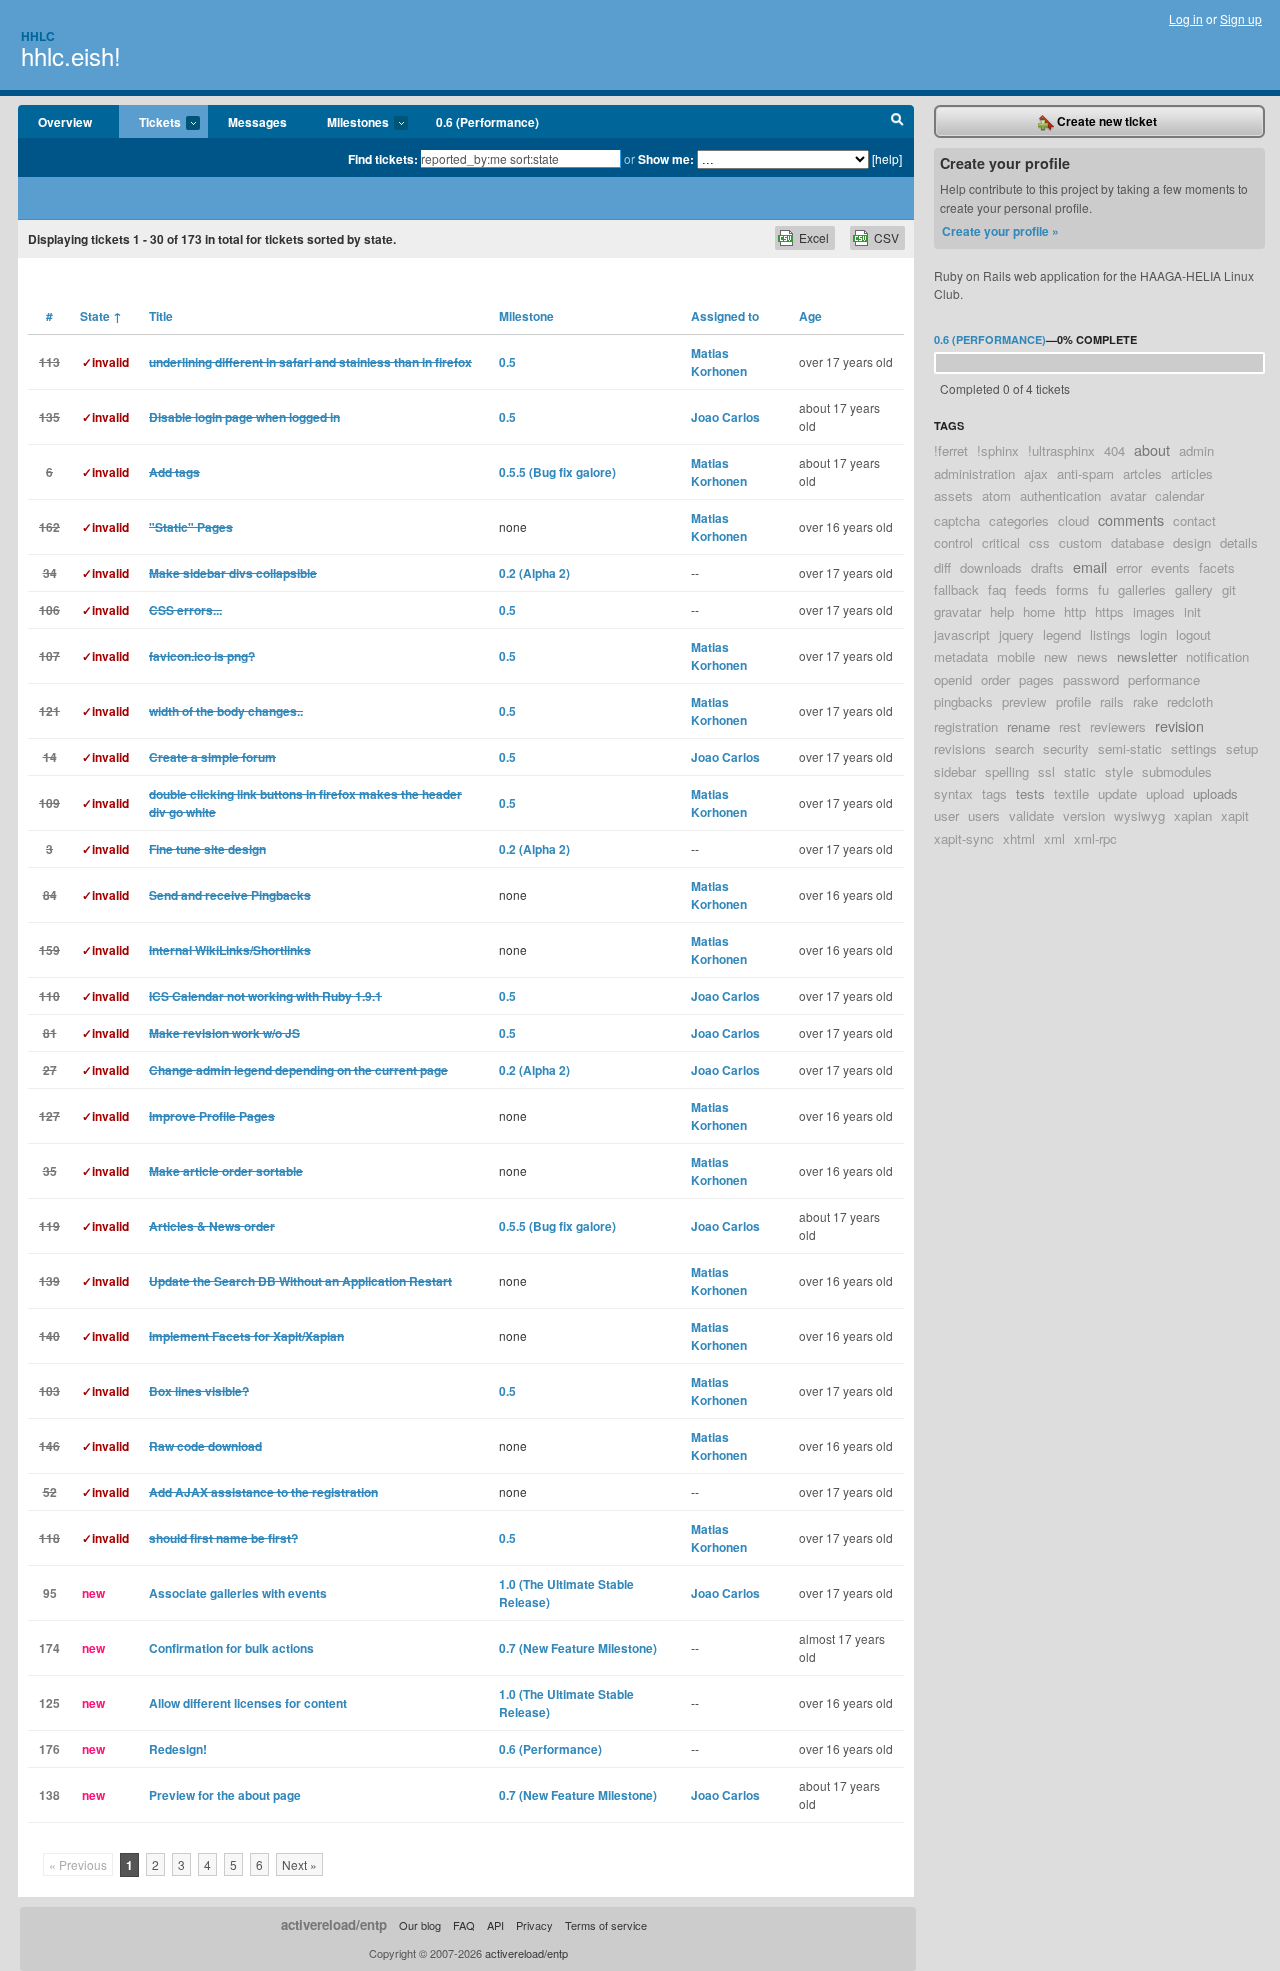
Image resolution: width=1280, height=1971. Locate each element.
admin (1196, 450)
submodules (1177, 771)
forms (1072, 589)
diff (942, 567)
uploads (1215, 793)
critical (1001, 542)
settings (1194, 748)
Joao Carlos (725, 417)
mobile (1016, 656)
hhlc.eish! (71, 55)
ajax (1036, 473)
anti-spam (1085, 473)
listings (1110, 634)
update (1117, 793)
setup (1242, 748)
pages (1036, 679)
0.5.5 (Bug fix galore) (557, 472)
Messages (257, 122)
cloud (1073, 520)
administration (974, 473)
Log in (1186, 18)
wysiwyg (1139, 815)
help (1002, 611)
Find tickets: (383, 159)
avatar (1128, 495)
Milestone (526, 316)
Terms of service (606, 1925)
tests (1030, 793)
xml (1054, 838)
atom (996, 495)
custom (1080, 542)
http (1075, 611)
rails (1112, 701)
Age (810, 316)
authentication (1060, 495)
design (1192, 542)
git (1229, 589)
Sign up (1241, 18)
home (1039, 611)
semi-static (1130, 748)
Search (897, 122)
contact (1194, 520)
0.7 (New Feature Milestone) (578, 1648)
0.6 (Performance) (487, 122)
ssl (1046, 771)
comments (1131, 519)
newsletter (1147, 656)
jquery (1016, 634)
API (495, 1925)
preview (1024, 701)
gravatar (957, 611)
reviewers (1118, 726)
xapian (1193, 815)
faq (997, 589)
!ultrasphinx (1061, 450)
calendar (1179, 495)
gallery (1194, 589)
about (1152, 449)
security (1066, 748)
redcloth (1190, 701)
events (1170, 567)
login (1153, 634)
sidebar (955, 771)
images (1154, 611)
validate (1031, 815)
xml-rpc (1095, 838)
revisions (960, 748)
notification (1217, 656)
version (1084, 815)
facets (1217, 567)
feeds (1031, 589)
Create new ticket (1105, 121)
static (1080, 771)
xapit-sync (964, 838)
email (1090, 566)
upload (1165, 793)
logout (1193, 634)
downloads (991, 567)
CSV (886, 237)
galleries (1142, 589)
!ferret (951, 450)
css (1039, 542)
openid (953, 679)
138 (49, 1795)
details (1239, 542)
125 (49, 1703)
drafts (1047, 567)
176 (49, 1749)
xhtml (1019, 838)
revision (1179, 725)
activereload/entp (334, 1924)
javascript (962, 634)
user (946, 815)
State (101, 316)
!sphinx (998, 450)
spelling (1007, 771)
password (1091, 679)
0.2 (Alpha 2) (534, 573)
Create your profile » (1000, 231)
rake (1145, 701)
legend (1062, 634)
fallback (956, 589)
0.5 (507, 362)
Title (161, 316)
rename (1028, 726)
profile (1073, 701)
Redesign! (178, 1749)
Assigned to (725, 316)
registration (966, 726)
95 (50, 1593)
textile (1071, 793)
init (1192, 611)
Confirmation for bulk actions (231, 1648)
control (953, 542)
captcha (957, 520)
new (1056, 656)
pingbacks (963, 701)
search (1014, 748)
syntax (953, 793)
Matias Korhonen (719, 362)
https (1109, 611)
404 (1114, 450)
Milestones (348, 123)
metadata (961, 656)
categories (1019, 520)
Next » (299, 1864)
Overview (65, 122)
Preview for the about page (225, 1795)
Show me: (666, 159)
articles (1192, 473)
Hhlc (38, 36)
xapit (1235, 815)
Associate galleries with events (238, 1593)
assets (953, 495)
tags (994, 793)
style (1119, 771)
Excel (814, 237)
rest (1070, 726)
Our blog (420, 1925)
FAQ (464, 1925)
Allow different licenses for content (248, 1703)
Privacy (534, 1925)
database (1137, 542)
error (1129, 567)
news (1092, 656)
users (984, 815)
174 (49, 1648)
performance (1164, 679)
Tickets (150, 123)
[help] (887, 158)
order (995, 679)
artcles (1142, 473)
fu (1103, 589)
